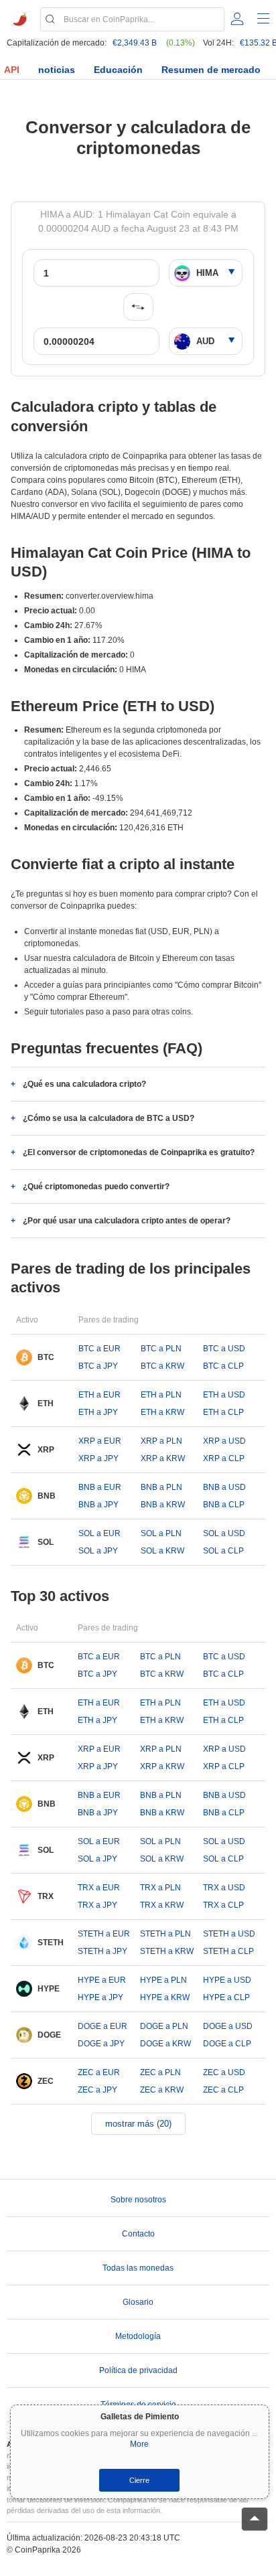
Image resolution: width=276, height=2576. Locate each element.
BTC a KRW (162, 1366)
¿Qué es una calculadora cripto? (84, 1084)
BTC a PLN (161, 1349)
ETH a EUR (99, 1395)
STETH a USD (229, 1934)
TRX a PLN (160, 1888)
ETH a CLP (223, 1412)
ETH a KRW (162, 1412)
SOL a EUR (99, 1533)
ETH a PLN (161, 1395)
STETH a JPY (102, 1951)
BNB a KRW (163, 1505)
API (12, 70)
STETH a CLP (228, 1951)
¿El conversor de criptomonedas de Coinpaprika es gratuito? (139, 1152)
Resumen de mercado (211, 70)
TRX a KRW (162, 1905)
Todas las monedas (138, 2268)
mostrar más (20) (138, 2124)
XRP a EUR (100, 1441)
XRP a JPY (98, 1458)
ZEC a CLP (223, 2090)
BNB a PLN (161, 1487)
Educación (118, 70)
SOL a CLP (223, 1551)
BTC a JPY (98, 1366)
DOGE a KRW (165, 2044)
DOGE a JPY (101, 2044)
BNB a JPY (98, 1505)
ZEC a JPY (97, 2090)
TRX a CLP (223, 1905)
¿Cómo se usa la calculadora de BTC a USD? (109, 1118)
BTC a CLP (223, 1366)
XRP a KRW (163, 1458)
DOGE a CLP (227, 2044)
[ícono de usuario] (237, 19)
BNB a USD (224, 1487)
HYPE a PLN (163, 1980)
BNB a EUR (100, 1487)
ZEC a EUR (99, 2072)
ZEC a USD (224, 2072)
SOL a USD (224, 1533)
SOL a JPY (98, 1551)
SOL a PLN (161, 1533)
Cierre (139, 2480)
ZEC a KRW (162, 2090)
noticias (57, 70)
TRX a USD (224, 1888)
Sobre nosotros (138, 2200)
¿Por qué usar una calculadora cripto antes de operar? (127, 1221)
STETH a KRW (167, 1951)
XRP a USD (224, 1441)
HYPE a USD (227, 1980)
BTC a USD (224, 1349)
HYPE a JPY (100, 1997)
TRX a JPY (97, 1905)
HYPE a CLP (226, 1997)
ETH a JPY (98, 1412)
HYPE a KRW (165, 1997)
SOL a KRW (162, 1551)
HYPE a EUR (102, 1980)
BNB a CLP (224, 1505)
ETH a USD (224, 1395)
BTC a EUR (99, 1349)
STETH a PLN (165, 1934)
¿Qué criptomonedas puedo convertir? (96, 1187)
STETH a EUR (104, 1934)
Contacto (138, 2234)
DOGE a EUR (102, 2026)
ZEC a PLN (160, 2072)
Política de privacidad (138, 2370)
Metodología (138, 2336)
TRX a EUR (99, 1888)
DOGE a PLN (164, 2026)
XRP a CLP (224, 1458)
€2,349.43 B (135, 43)
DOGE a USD (228, 2026)
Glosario (138, 2302)
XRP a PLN (161, 1441)
